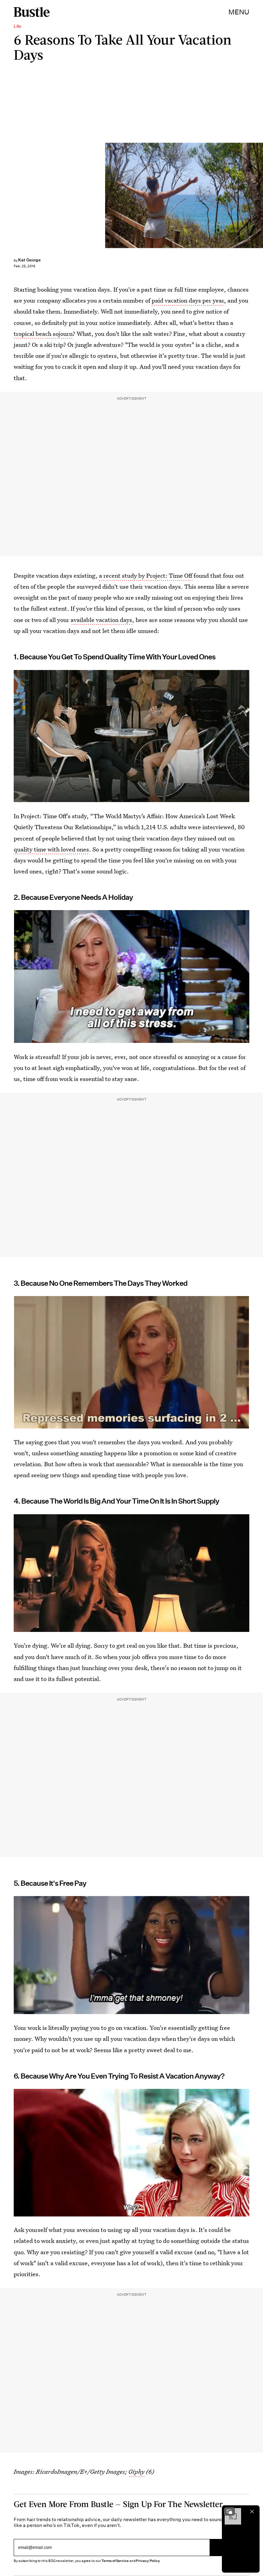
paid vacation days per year (188, 300)
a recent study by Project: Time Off (146, 575)
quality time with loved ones (51, 849)
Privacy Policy (148, 2561)
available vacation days (101, 620)
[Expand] (229, 2512)
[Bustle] (32, 12)
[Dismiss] (252, 2512)
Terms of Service (115, 2561)
